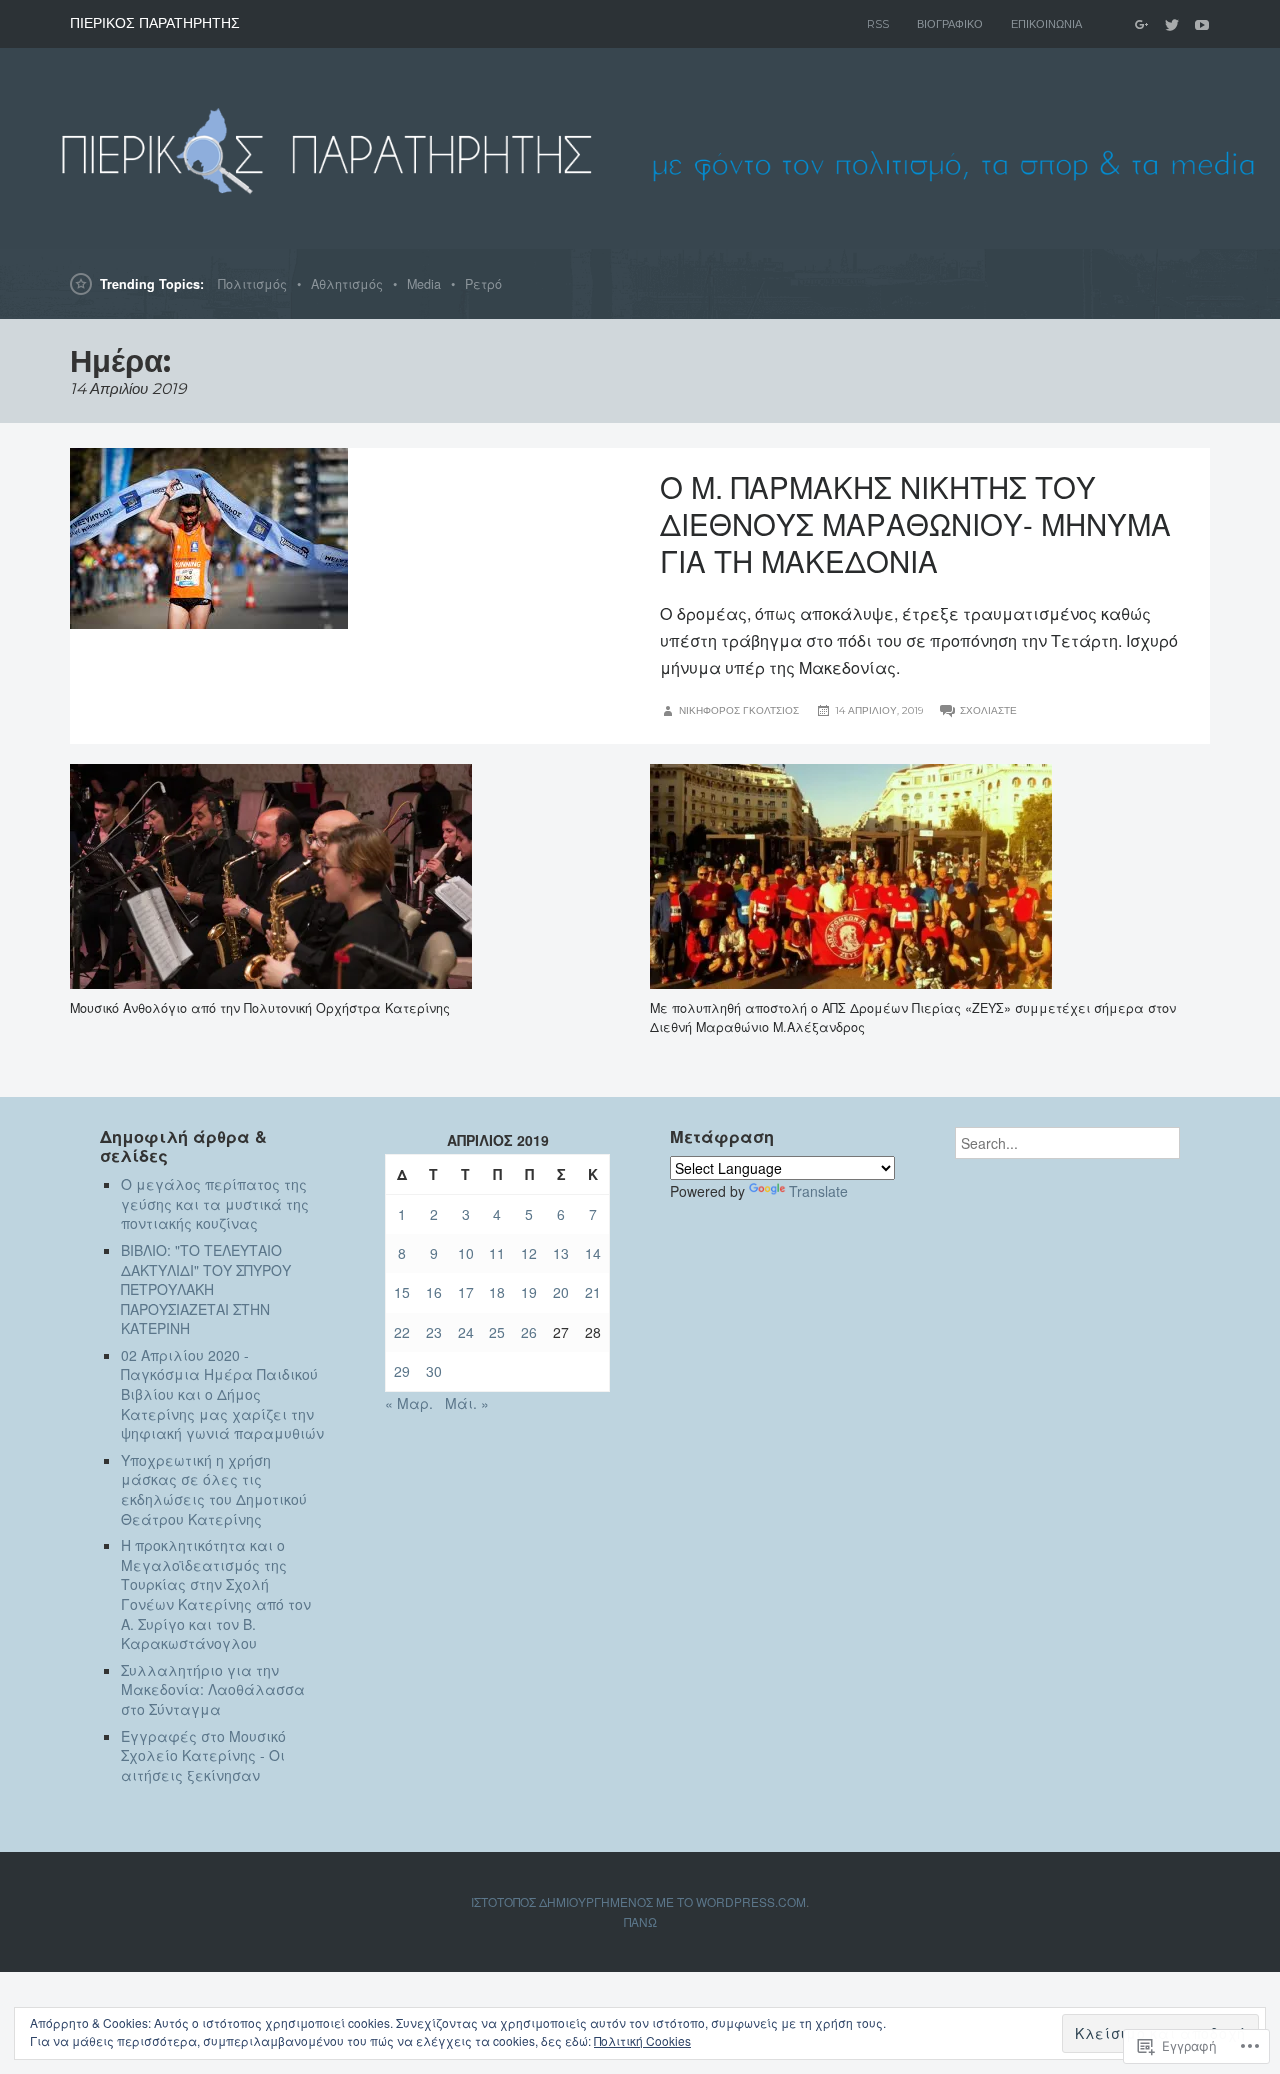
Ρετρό (483, 284)
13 (561, 1253)
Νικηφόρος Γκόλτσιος (739, 710)
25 (497, 1332)
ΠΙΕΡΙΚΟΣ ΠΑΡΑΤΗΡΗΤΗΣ (155, 23)
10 (466, 1253)
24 (466, 1332)
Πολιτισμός (252, 284)
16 (434, 1292)
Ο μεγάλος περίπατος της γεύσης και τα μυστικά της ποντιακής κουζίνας (215, 1203)
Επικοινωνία (1046, 24)
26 (529, 1332)
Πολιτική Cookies (642, 2040)
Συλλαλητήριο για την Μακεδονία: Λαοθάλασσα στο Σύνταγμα (213, 1689)
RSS (878, 24)
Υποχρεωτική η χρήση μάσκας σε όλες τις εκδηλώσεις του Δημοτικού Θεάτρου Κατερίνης (214, 1489)
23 (434, 1332)
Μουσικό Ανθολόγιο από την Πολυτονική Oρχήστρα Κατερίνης (260, 1008)
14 (593, 1253)
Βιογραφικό (950, 24)
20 (561, 1292)
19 (529, 1292)
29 (402, 1371)
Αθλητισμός (347, 284)
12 (529, 1253)
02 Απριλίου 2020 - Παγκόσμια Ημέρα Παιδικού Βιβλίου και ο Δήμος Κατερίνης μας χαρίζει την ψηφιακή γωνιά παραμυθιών (222, 1394)
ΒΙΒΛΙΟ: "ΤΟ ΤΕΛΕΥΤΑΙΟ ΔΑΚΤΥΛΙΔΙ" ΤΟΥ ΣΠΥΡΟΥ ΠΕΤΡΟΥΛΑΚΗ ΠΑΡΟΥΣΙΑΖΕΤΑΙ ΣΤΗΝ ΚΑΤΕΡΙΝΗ (206, 1289)
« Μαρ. (409, 1403)
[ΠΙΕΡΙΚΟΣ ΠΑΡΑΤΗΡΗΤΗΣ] (640, 148)
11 (497, 1253)
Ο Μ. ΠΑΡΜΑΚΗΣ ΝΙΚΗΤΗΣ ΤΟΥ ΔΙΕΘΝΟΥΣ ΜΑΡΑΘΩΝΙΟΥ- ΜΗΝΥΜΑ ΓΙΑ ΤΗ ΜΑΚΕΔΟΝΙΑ (915, 523)
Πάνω (640, 1921)
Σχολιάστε (988, 710)
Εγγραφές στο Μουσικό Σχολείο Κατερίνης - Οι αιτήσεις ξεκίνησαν (203, 1755)
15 (402, 1292)
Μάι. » (467, 1403)
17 (466, 1292)
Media (424, 284)
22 (402, 1332)
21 (593, 1292)
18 (497, 1292)
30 (434, 1371)
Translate (818, 1191)
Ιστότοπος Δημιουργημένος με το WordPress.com (638, 1901)
